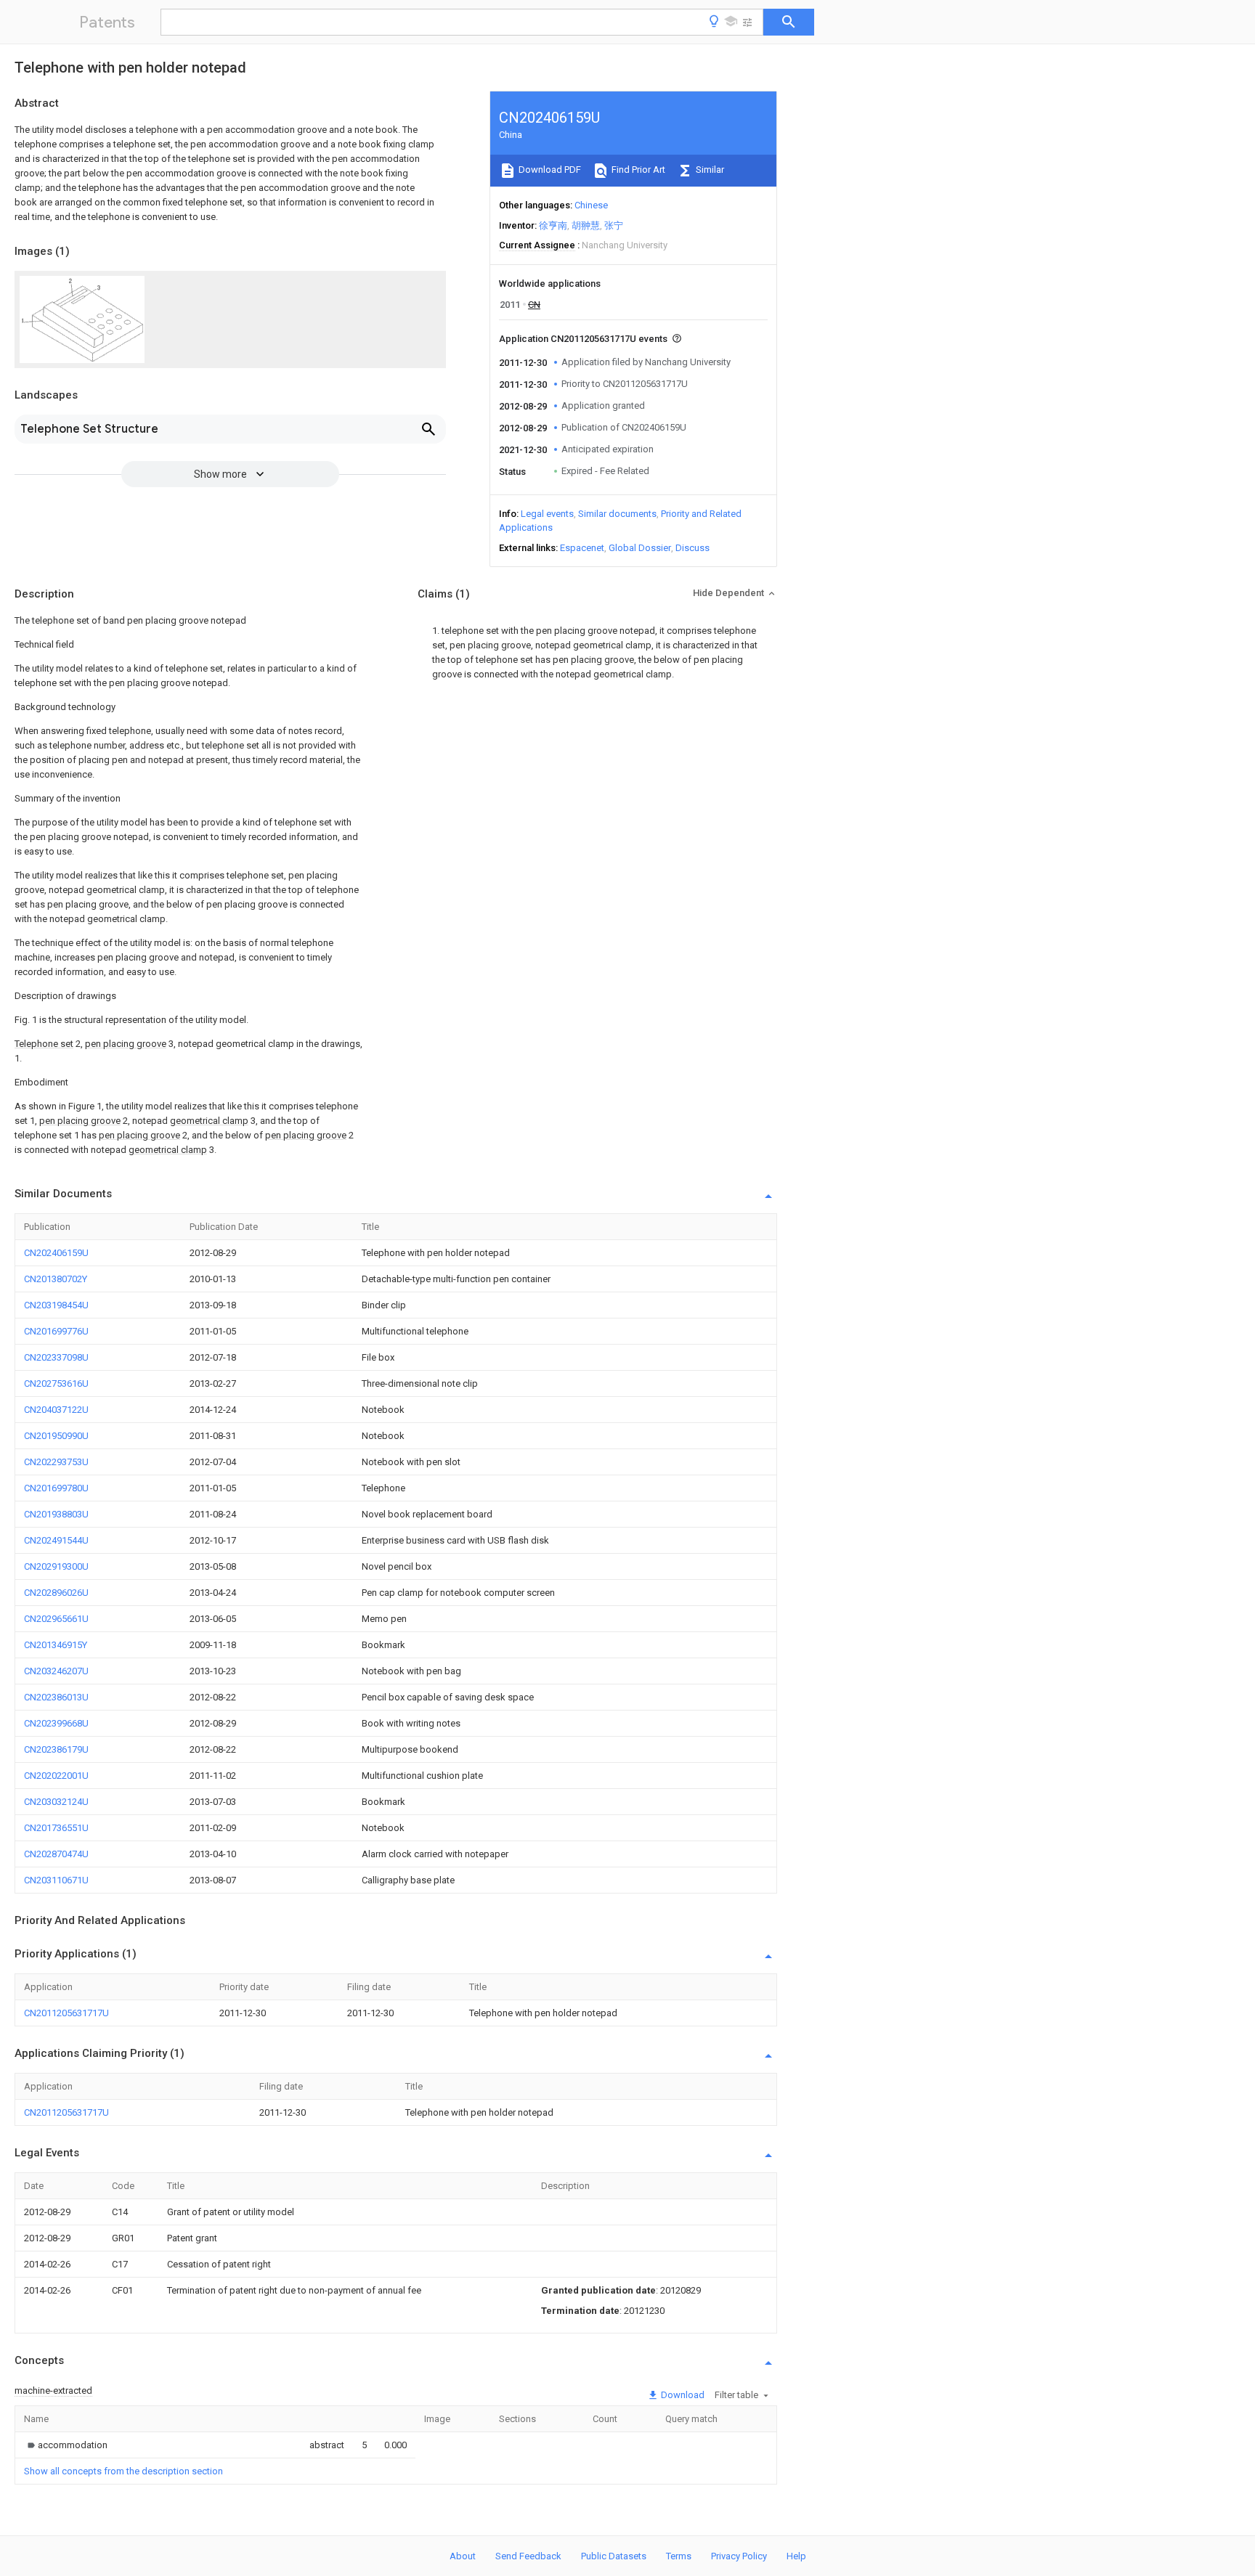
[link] (66, 2445)
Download (682, 2395)
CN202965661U (56, 1619)
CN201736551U (56, 1828)
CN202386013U (56, 1697)
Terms (679, 2556)
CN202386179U (56, 1749)
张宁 (614, 225)
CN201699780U (56, 1488)
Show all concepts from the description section (123, 2471)
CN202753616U (56, 1383)
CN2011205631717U (66, 2013)
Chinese (591, 205)
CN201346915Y (56, 1645)
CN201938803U (56, 1514)
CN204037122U (56, 1410)
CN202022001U (56, 1776)
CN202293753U (56, 1462)
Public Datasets (614, 2556)
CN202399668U (56, 1723)
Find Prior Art (637, 170)
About (463, 2556)
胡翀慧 (586, 225)
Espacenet (582, 548)
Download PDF (549, 170)
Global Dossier (640, 548)
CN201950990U (56, 1436)
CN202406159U (56, 1253)
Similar (709, 170)
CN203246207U (56, 1671)
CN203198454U (56, 1305)
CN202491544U (56, 1540)
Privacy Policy (739, 2556)
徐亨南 (553, 225)
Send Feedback (528, 2556)
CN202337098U (56, 1357)
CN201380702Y (56, 1279)
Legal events (547, 514)
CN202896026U (56, 1593)
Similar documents (617, 514)
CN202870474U (56, 1854)
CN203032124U (56, 1802)
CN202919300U (56, 1566)
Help (796, 2556)
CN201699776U (56, 1331)
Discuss (693, 548)
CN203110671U (56, 1880)
